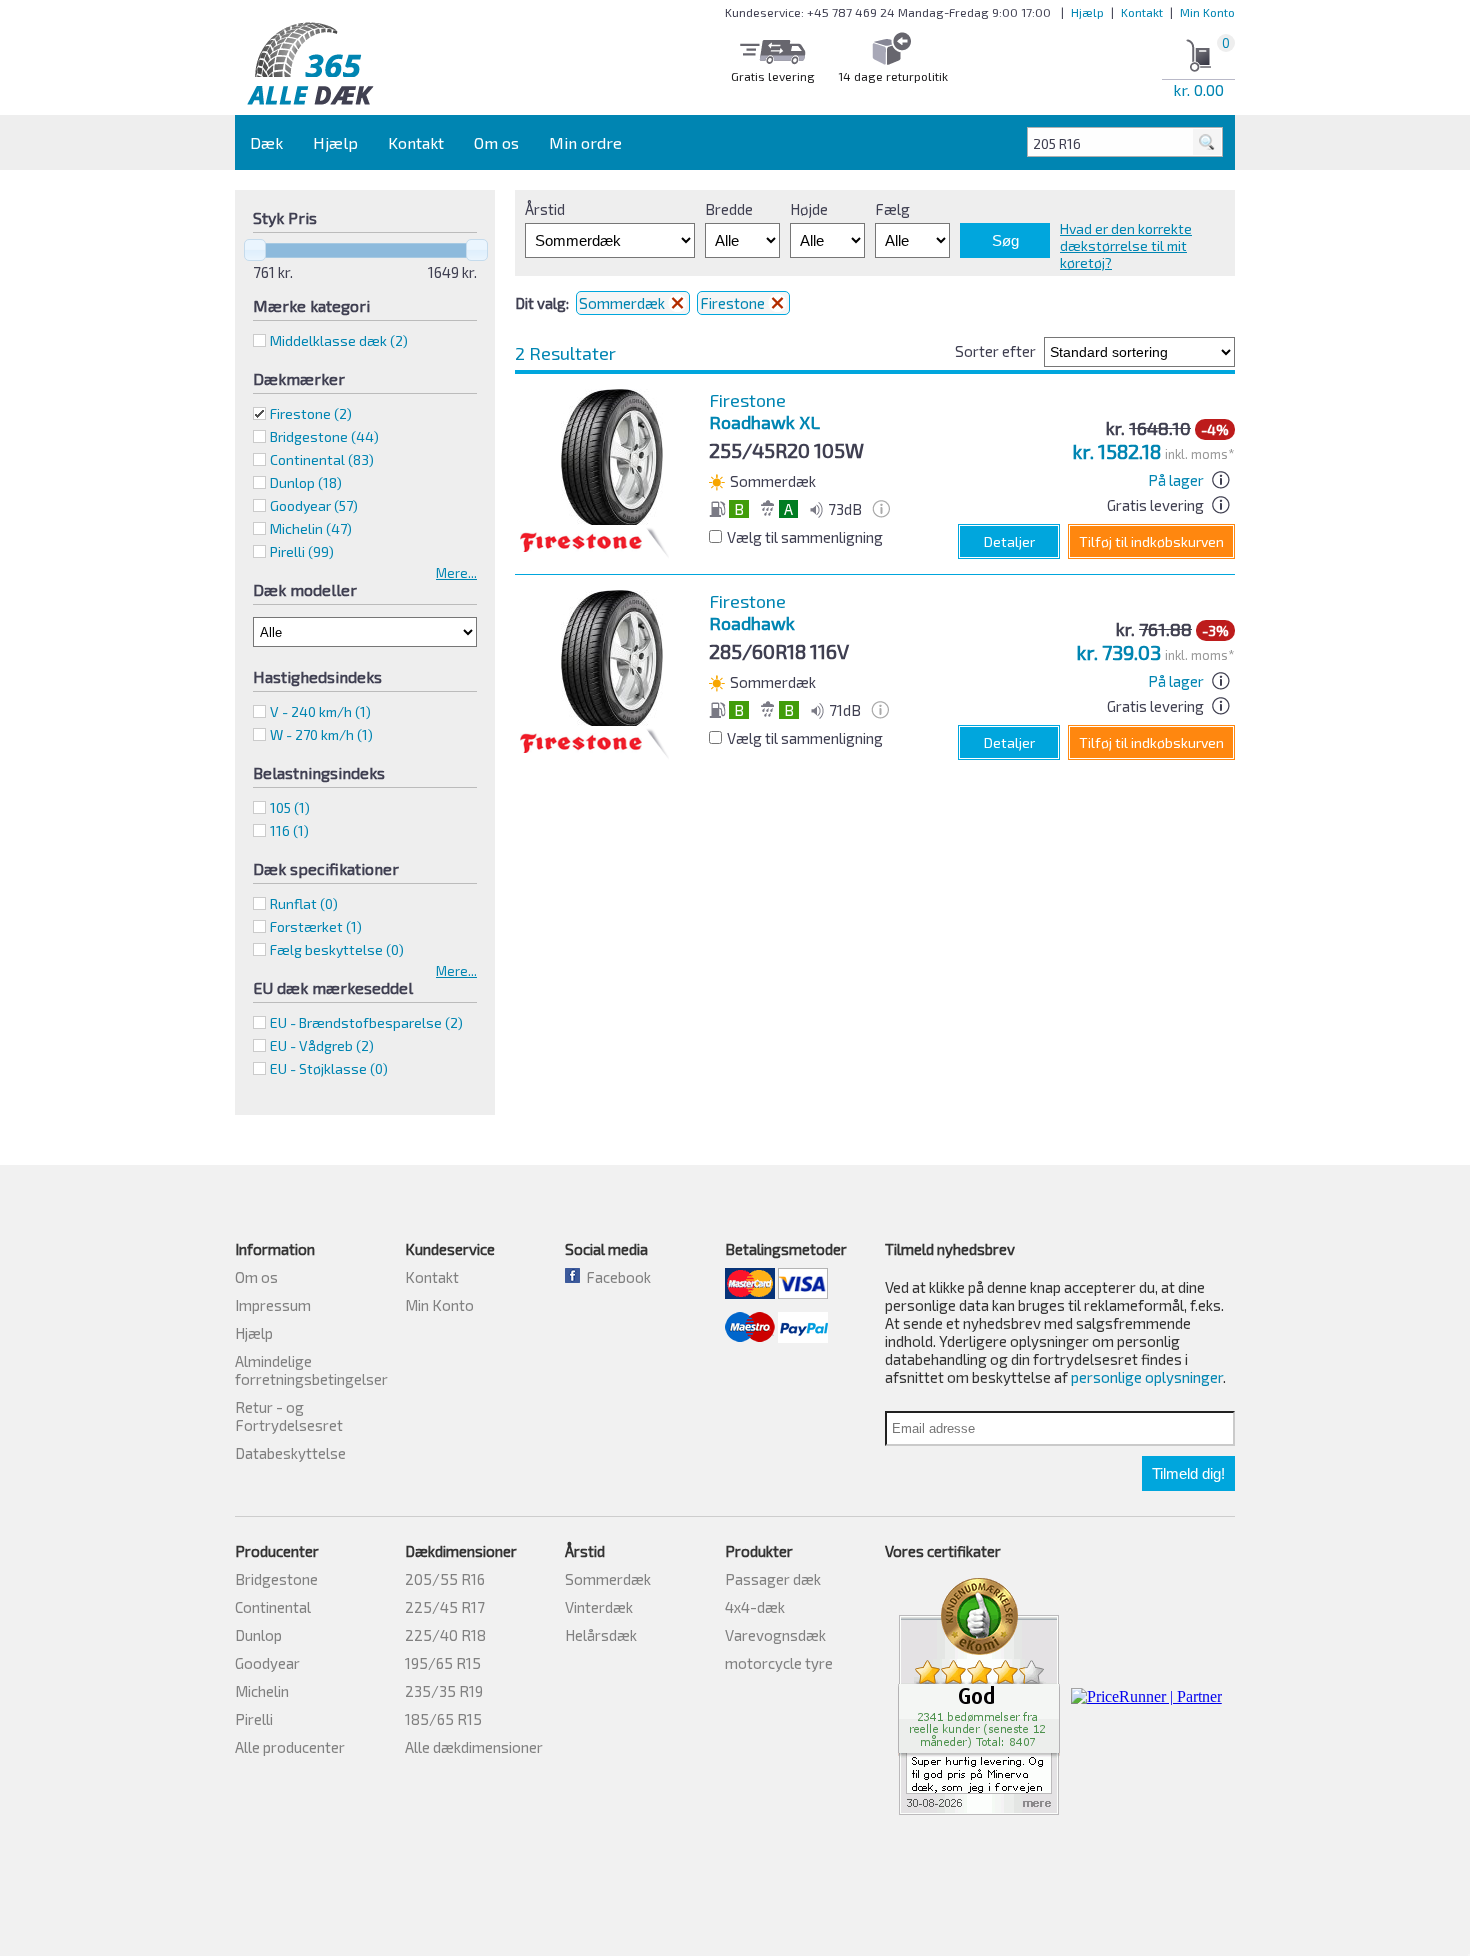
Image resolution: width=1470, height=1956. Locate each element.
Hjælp (1087, 12)
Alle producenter (290, 1747)
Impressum (273, 1305)
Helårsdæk (601, 1635)
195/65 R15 (443, 1663)
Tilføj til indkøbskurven (1151, 541)
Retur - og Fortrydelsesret (289, 1416)
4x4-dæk (755, 1607)
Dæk (266, 142)
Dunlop (258, 1635)
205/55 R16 (445, 1579)
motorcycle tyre (779, 1663)
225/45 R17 (445, 1607)
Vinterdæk (599, 1607)
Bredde (729, 209)
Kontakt (1142, 12)
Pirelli (254, 1719)
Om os (496, 142)
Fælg (892, 209)
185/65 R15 (443, 1719)
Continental (273, 1607)
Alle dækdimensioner (474, 1747)
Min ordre (585, 142)
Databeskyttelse (290, 1453)
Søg (1005, 240)
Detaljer (1009, 541)
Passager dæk (773, 1579)
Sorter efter (995, 351)
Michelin (262, 1691)
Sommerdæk (623, 303)
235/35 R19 (444, 1691)
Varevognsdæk (775, 1635)
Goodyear (267, 1663)
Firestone (311, 413)
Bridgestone (276, 1579)
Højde (809, 209)
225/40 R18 (445, 1635)
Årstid (545, 209)
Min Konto (1207, 12)
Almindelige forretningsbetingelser (311, 1370)
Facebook (615, 1277)
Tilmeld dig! (1188, 1473)
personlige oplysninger (1147, 1377)
